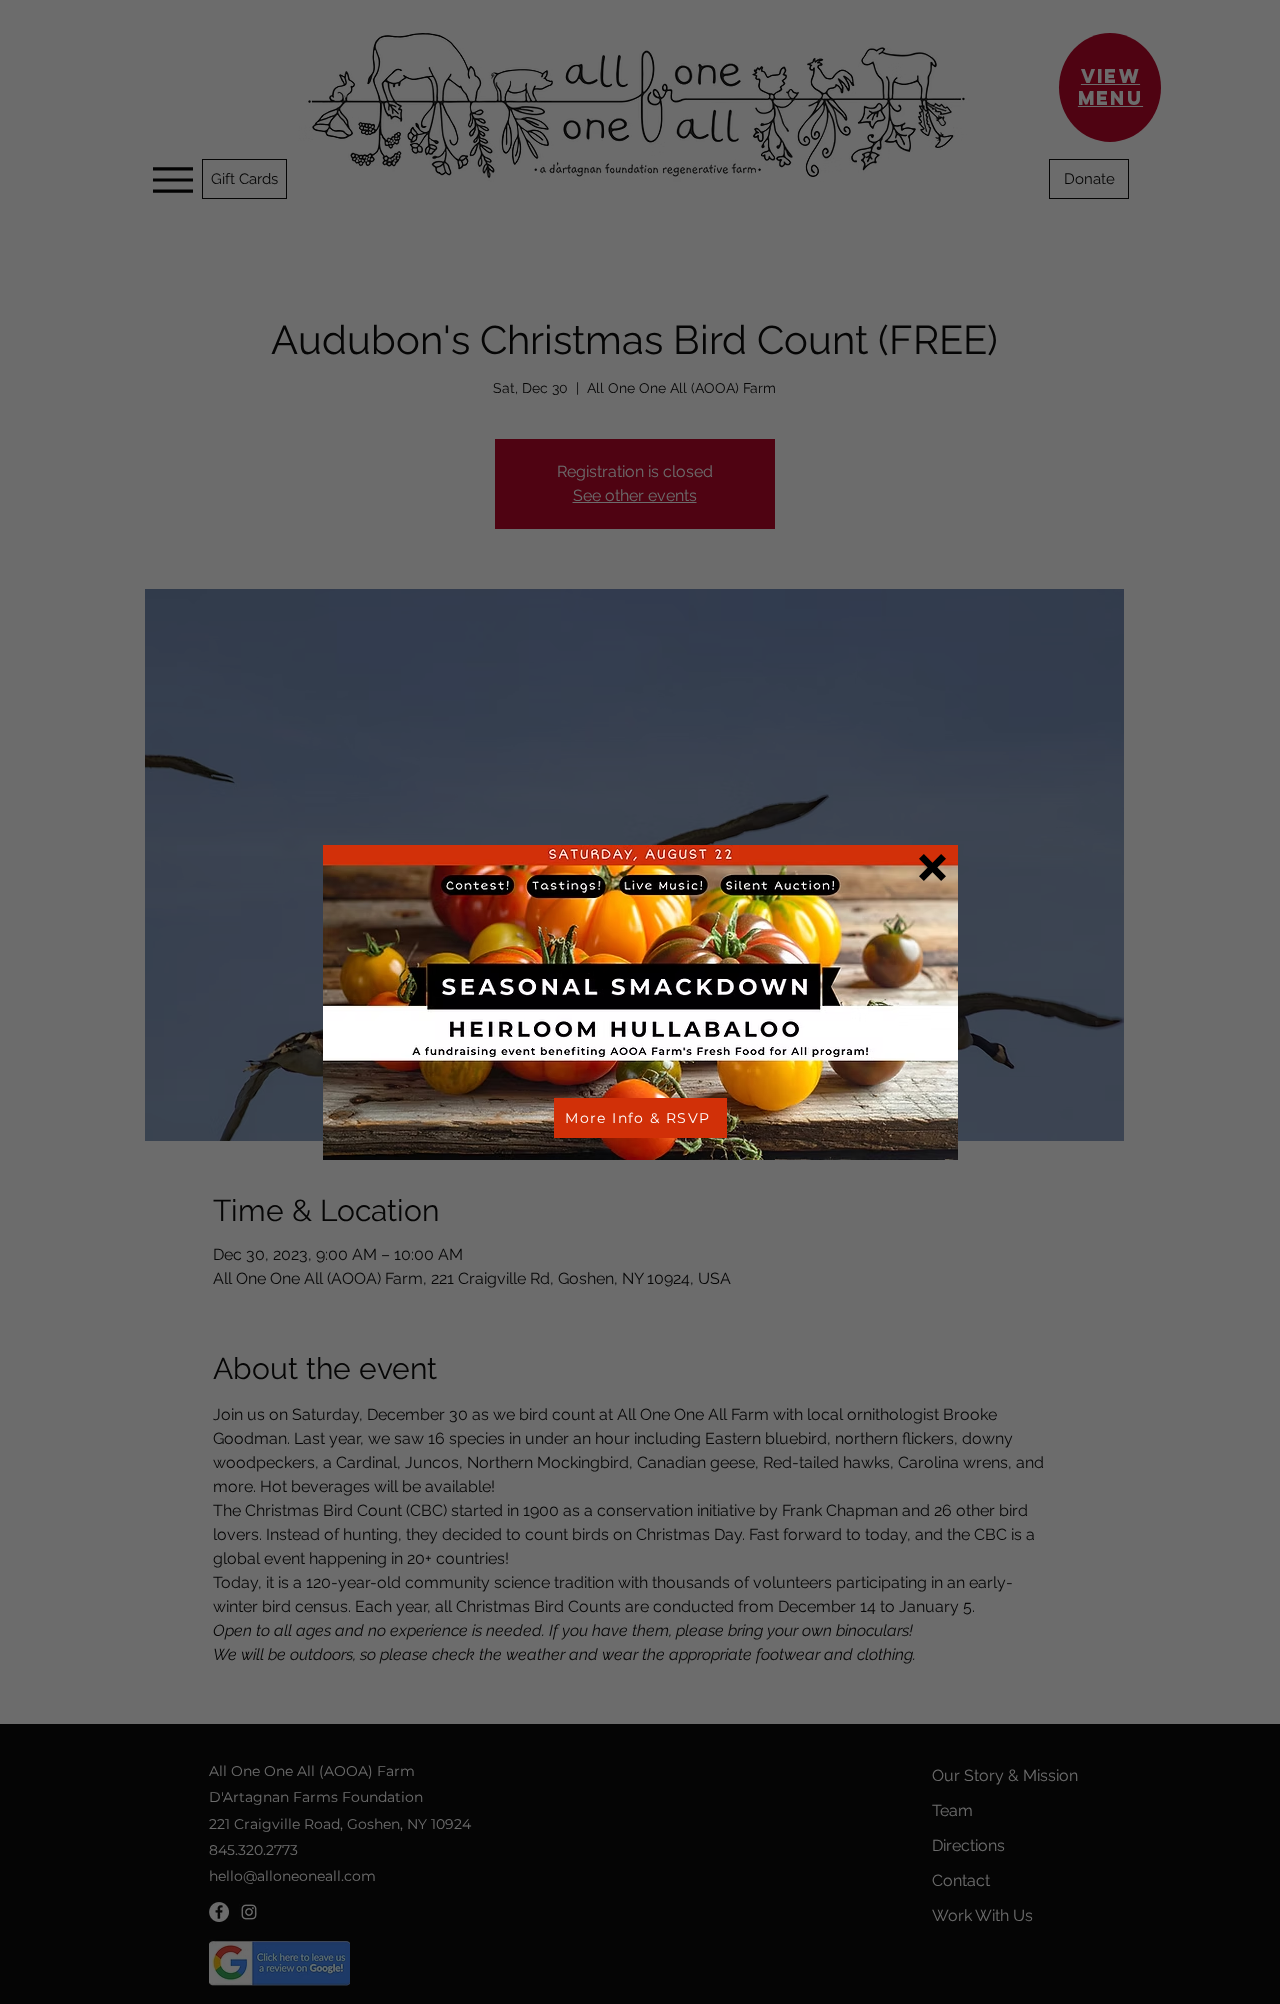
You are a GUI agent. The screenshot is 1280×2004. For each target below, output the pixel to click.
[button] (932, 867)
